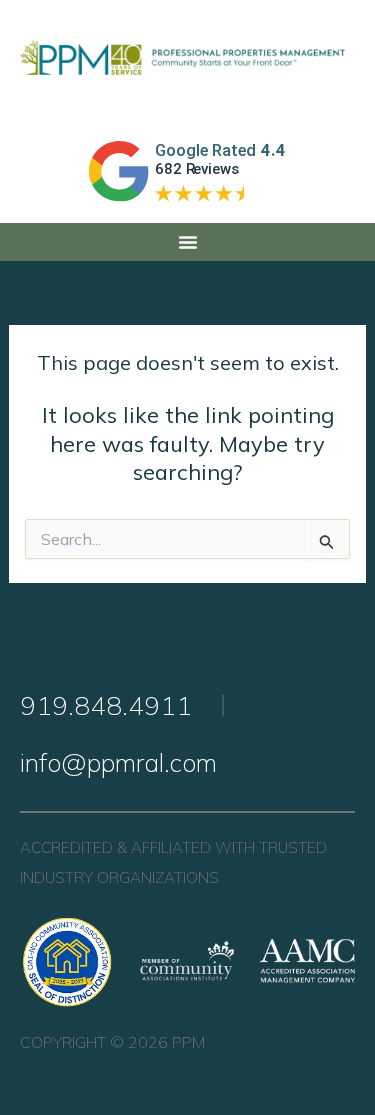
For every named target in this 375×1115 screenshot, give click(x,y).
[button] (188, 242)
